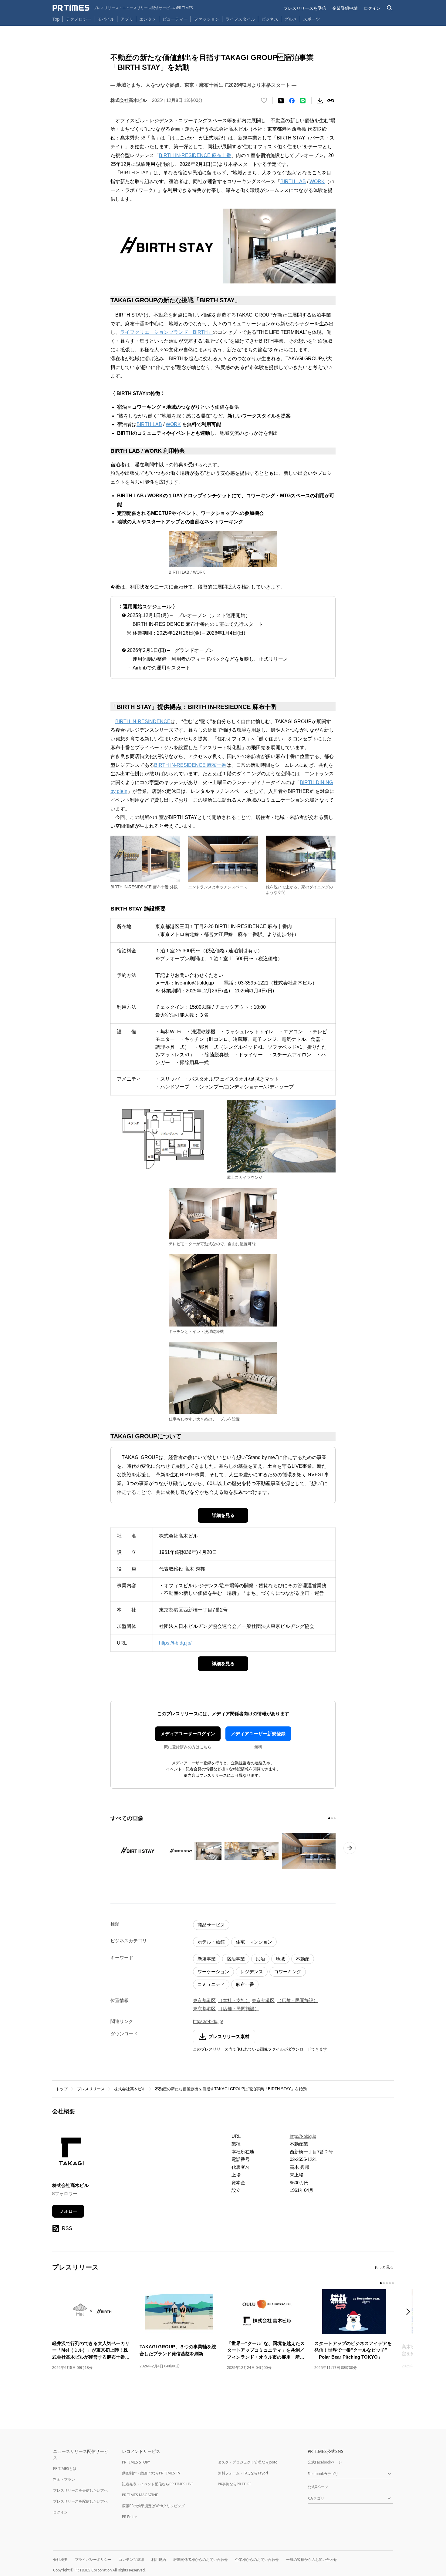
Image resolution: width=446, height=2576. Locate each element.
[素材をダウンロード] (320, 101)
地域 (280, 1959)
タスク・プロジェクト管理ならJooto (248, 2462)
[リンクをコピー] (331, 101)
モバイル (106, 19)
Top (56, 19)
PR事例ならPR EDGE (235, 2484)
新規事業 (207, 1959)
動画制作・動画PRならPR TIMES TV (151, 2473)
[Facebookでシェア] (292, 101)
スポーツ (312, 19)
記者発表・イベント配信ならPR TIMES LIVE (158, 2484)
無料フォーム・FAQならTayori (243, 2473)
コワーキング (288, 1972)
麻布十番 (245, 1984)
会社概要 (60, 2559)
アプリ (127, 19)
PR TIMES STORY (136, 2462)
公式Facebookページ (325, 2462)
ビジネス (270, 19)
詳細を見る (223, 1515)
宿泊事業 (236, 1959)
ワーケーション (213, 1972)
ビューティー (175, 19)
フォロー (68, 2211)
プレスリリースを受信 (305, 8)
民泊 (260, 1959)
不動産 (303, 1959)
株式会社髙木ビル (130, 2089)
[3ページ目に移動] (335, 1818)
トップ (62, 2089)
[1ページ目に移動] (329, 1818)
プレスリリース (91, 2089)
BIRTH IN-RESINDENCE (143, 721)
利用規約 (159, 2559)
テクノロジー (79, 19)
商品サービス (211, 1925)
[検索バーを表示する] (390, 8)
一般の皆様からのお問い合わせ (312, 2559)
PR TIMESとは (65, 2469)
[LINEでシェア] (303, 101)
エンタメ (148, 19)
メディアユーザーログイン (188, 1734)
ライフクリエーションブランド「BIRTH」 (166, 332)
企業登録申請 (345, 8)
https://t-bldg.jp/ (175, 1643)
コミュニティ (211, 1984)
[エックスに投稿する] (281, 101)
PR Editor (130, 2517)
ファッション (207, 19)
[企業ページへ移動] (71, 2153)
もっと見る (384, 2267)
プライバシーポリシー (93, 2559)
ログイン (372, 8)
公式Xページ (318, 2487)
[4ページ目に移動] (390, 2283)
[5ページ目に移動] (393, 2283)
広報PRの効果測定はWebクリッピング (153, 2506)
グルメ (291, 19)
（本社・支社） (234, 2000)
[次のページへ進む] (350, 1848)
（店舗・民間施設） (297, 2000)
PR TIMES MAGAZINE (140, 2495)
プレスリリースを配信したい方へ (80, 2501)
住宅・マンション (254, 1942)
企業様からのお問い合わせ (257, 2559)
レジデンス (252, 1972)
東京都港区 (204, 2000)
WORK (317, 181)
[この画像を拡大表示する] (137, 1851)
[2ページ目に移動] (332, 1818)
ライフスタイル (240, 19)
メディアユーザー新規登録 (258, 1734)
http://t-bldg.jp (303, 2136)
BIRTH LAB (293, 181)
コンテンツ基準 (131, 2559)
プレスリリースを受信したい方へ (80, 2490)
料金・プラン (64, 2479)
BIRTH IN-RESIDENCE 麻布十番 (195, 155)
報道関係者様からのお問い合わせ (201, 2559)
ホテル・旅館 (211, 1942)
